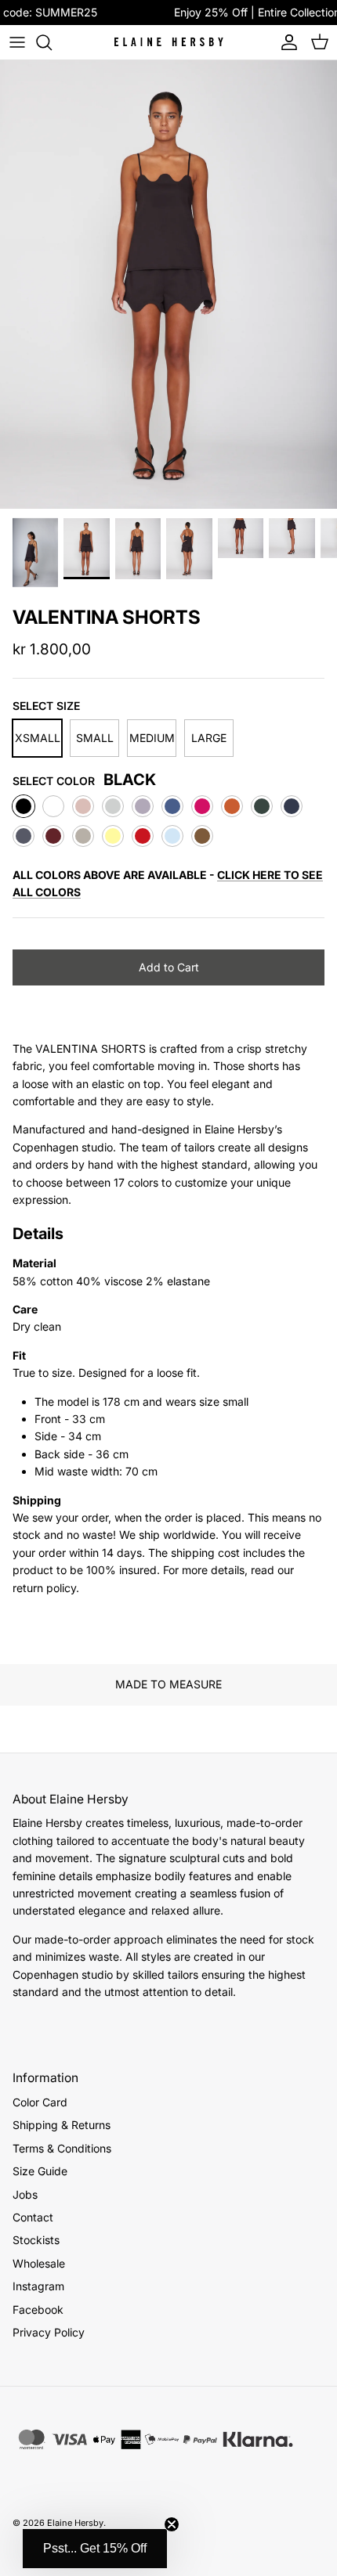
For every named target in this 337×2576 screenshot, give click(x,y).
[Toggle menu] (17, 42)
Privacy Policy (49, 2332)
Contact (33, 2217)
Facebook (38, 2309)
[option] (168, 285)
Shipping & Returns (62, 2125)
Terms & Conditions (62, 2148)
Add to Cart (169, 967)
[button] (95, 2549)
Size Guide (40, 2171)
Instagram (38, 2286)
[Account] (285, 42)
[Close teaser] (172, 2524)
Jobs (25, 2194)
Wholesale (39, 2263)
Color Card (40, 2102)
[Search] (52, 42)
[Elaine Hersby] (168, 42)
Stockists (36, 2240)
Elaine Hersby (75, 2523)
